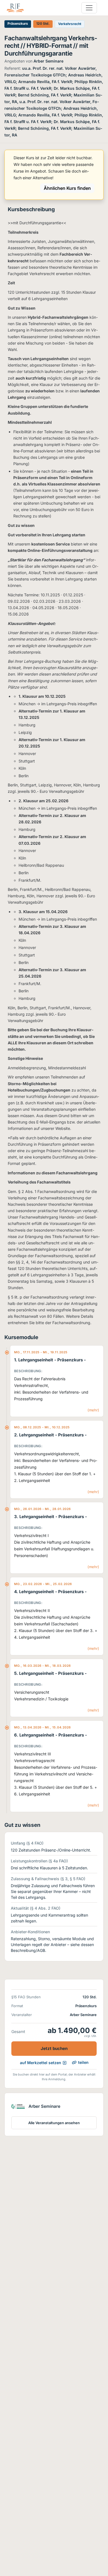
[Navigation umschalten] (89, 8)
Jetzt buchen (54, 2048)
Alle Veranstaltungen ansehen (54, 2123)
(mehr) (93, 1410)
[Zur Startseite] (15, 8)
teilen (83, 2062)
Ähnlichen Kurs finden (67, 188)
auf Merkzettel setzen (41, 2063)
